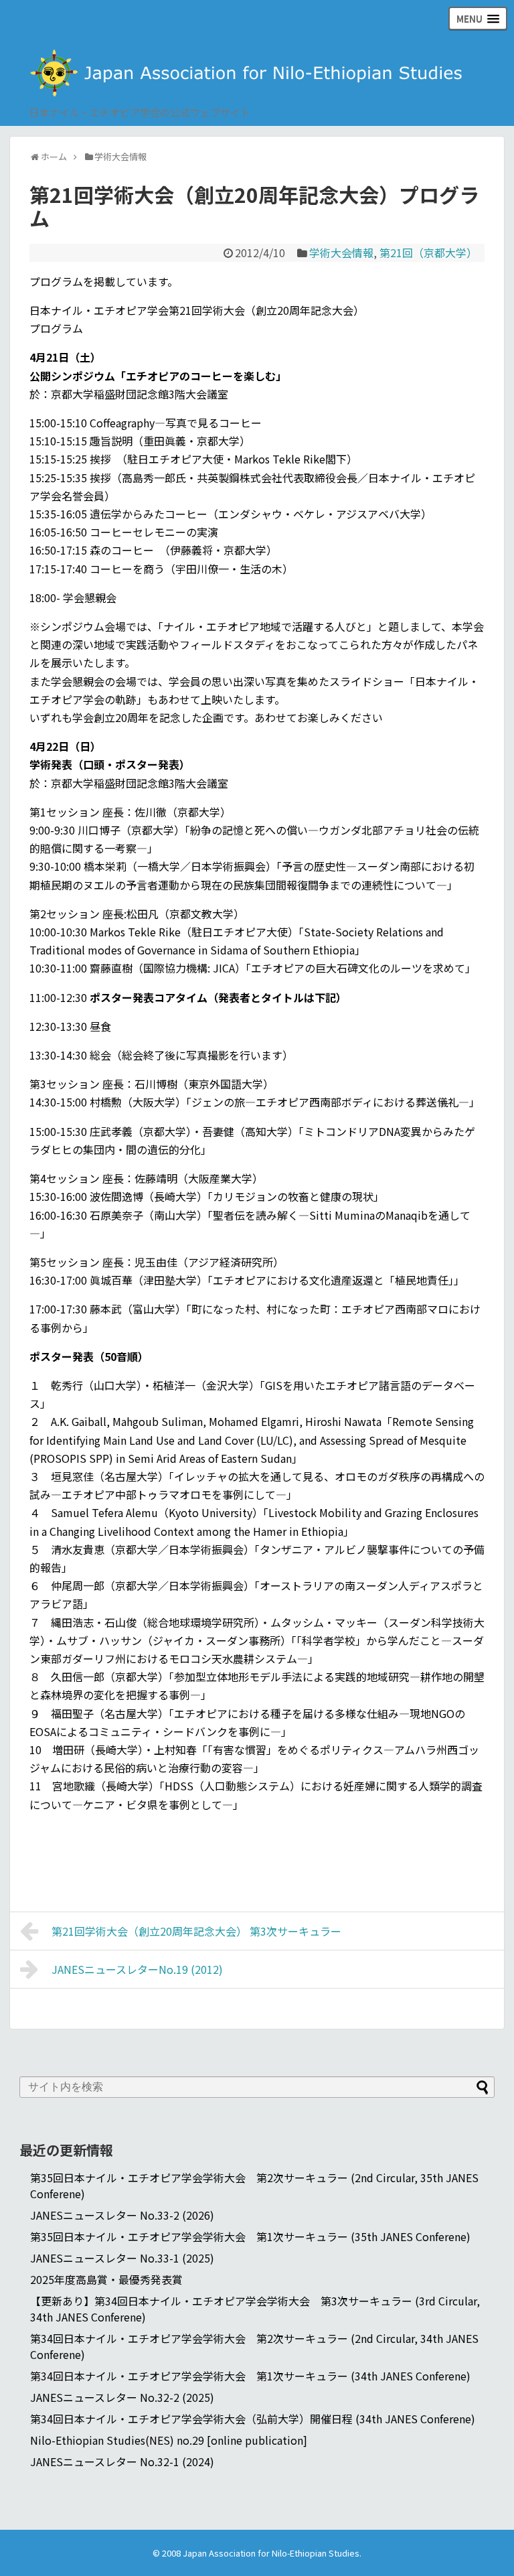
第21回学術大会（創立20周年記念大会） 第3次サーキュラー (196, 1931)
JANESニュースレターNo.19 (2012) (137, 1969)
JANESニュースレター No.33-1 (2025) (122, 2258)
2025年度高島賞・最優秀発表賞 (106, 2279)
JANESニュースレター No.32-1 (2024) (122, 2461)
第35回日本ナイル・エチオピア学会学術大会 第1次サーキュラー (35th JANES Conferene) (250, 2236)
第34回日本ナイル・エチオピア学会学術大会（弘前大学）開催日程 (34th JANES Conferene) (253, 2419)
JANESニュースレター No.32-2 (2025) (122, 2397)
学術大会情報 (341, 253)
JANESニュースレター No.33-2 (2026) (122, 2215)
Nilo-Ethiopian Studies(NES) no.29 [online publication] (169, 2440)
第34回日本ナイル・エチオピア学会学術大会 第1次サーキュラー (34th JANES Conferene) (250, 2376)
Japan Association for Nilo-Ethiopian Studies (271, 2553)
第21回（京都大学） (428, 253)
